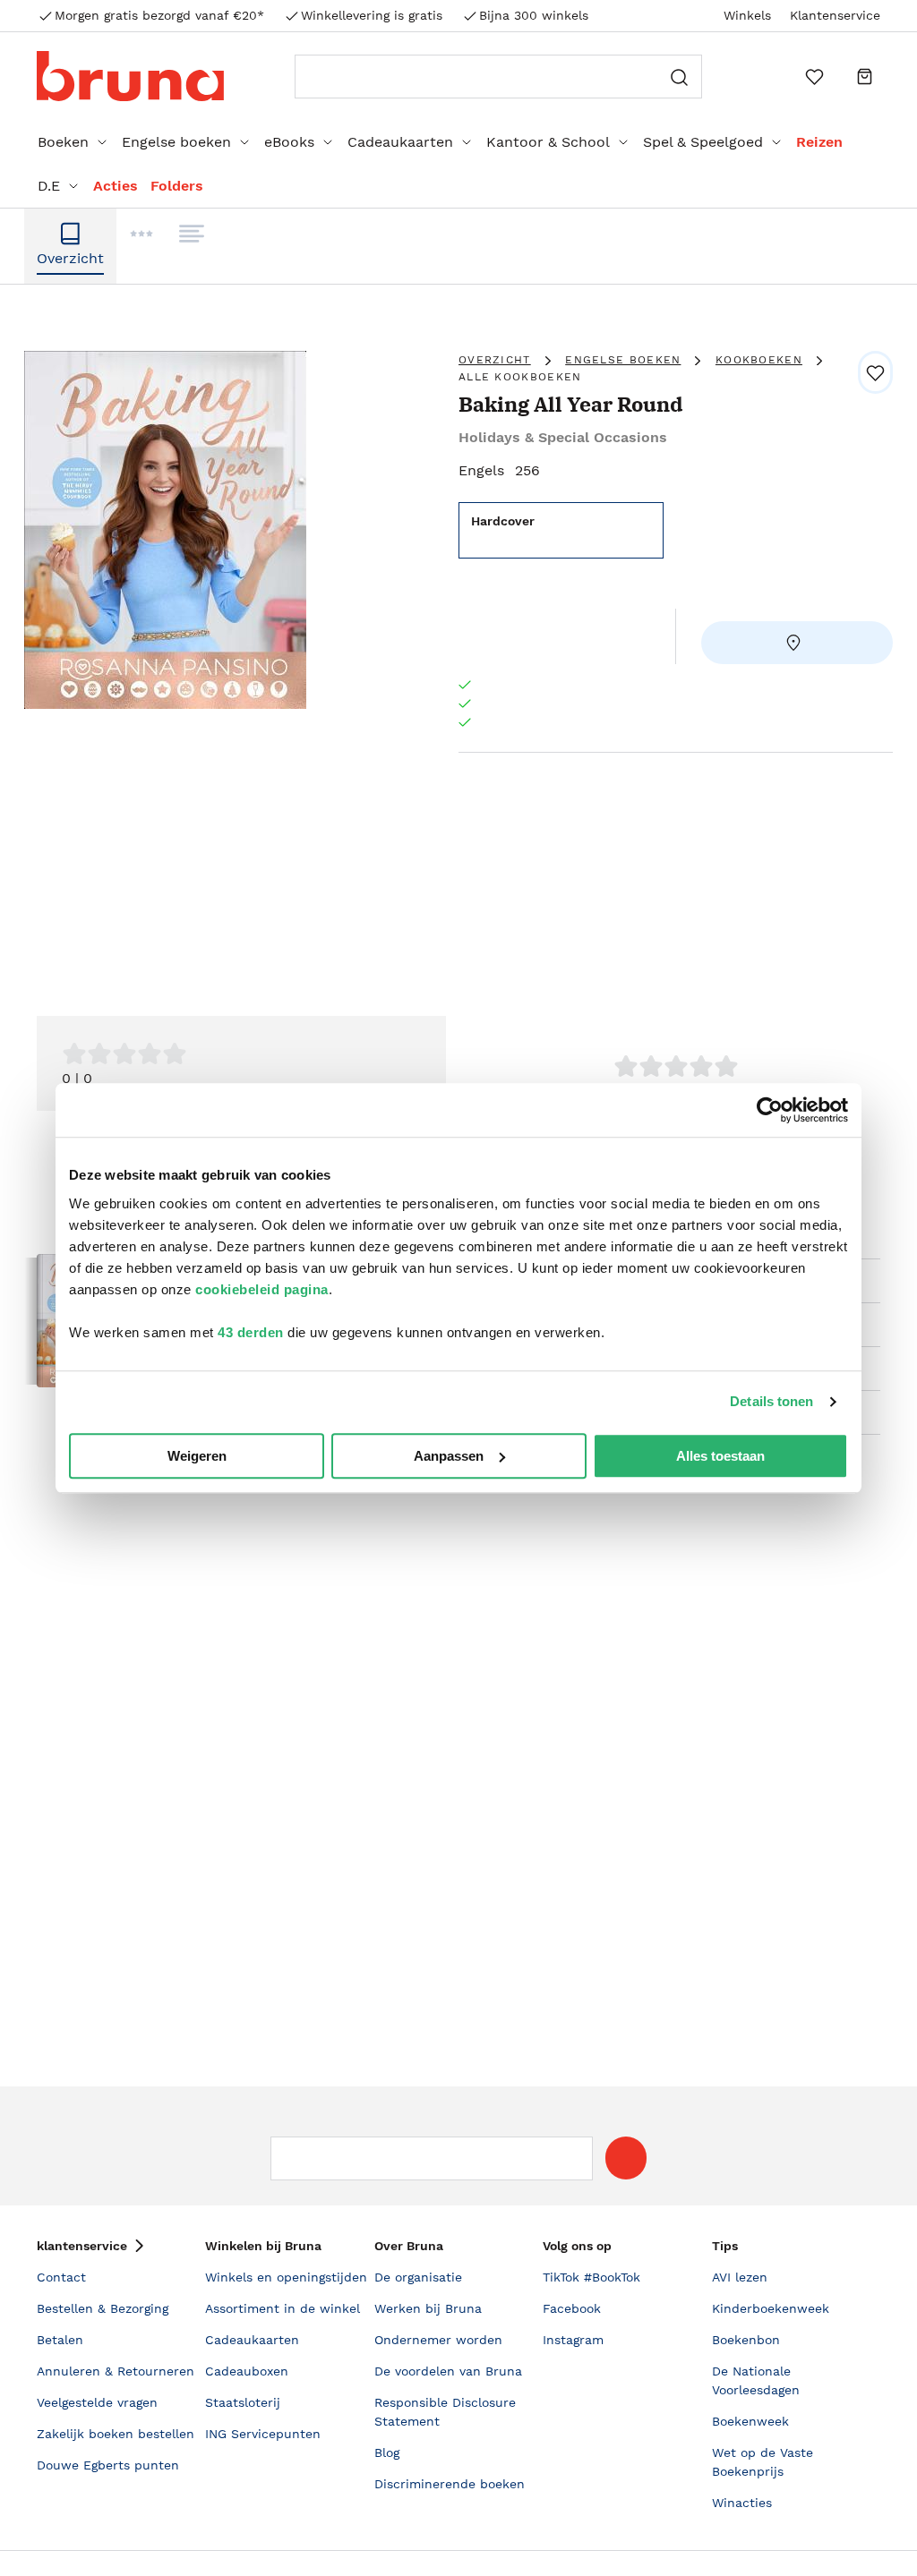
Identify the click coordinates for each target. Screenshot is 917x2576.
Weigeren (197, 1456)
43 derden (251, 1332)
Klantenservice (835, 15)
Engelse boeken (176, 142)
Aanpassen (449, 1456)
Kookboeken (759, 360)
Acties (116, 186)
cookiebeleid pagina (262, 1289)
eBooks (289, 142)
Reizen (819, 142)
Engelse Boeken (623, 360)
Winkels (747, 15)
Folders (177, 186)
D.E (49, 186)
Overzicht (495, 360)
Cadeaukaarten (400, 142)
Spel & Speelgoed (703, 142)
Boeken (63, 142)
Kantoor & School (548, 142)
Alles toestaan (720, 1456)
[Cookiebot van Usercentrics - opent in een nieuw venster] (770, 1110)
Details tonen (771, 1401)
